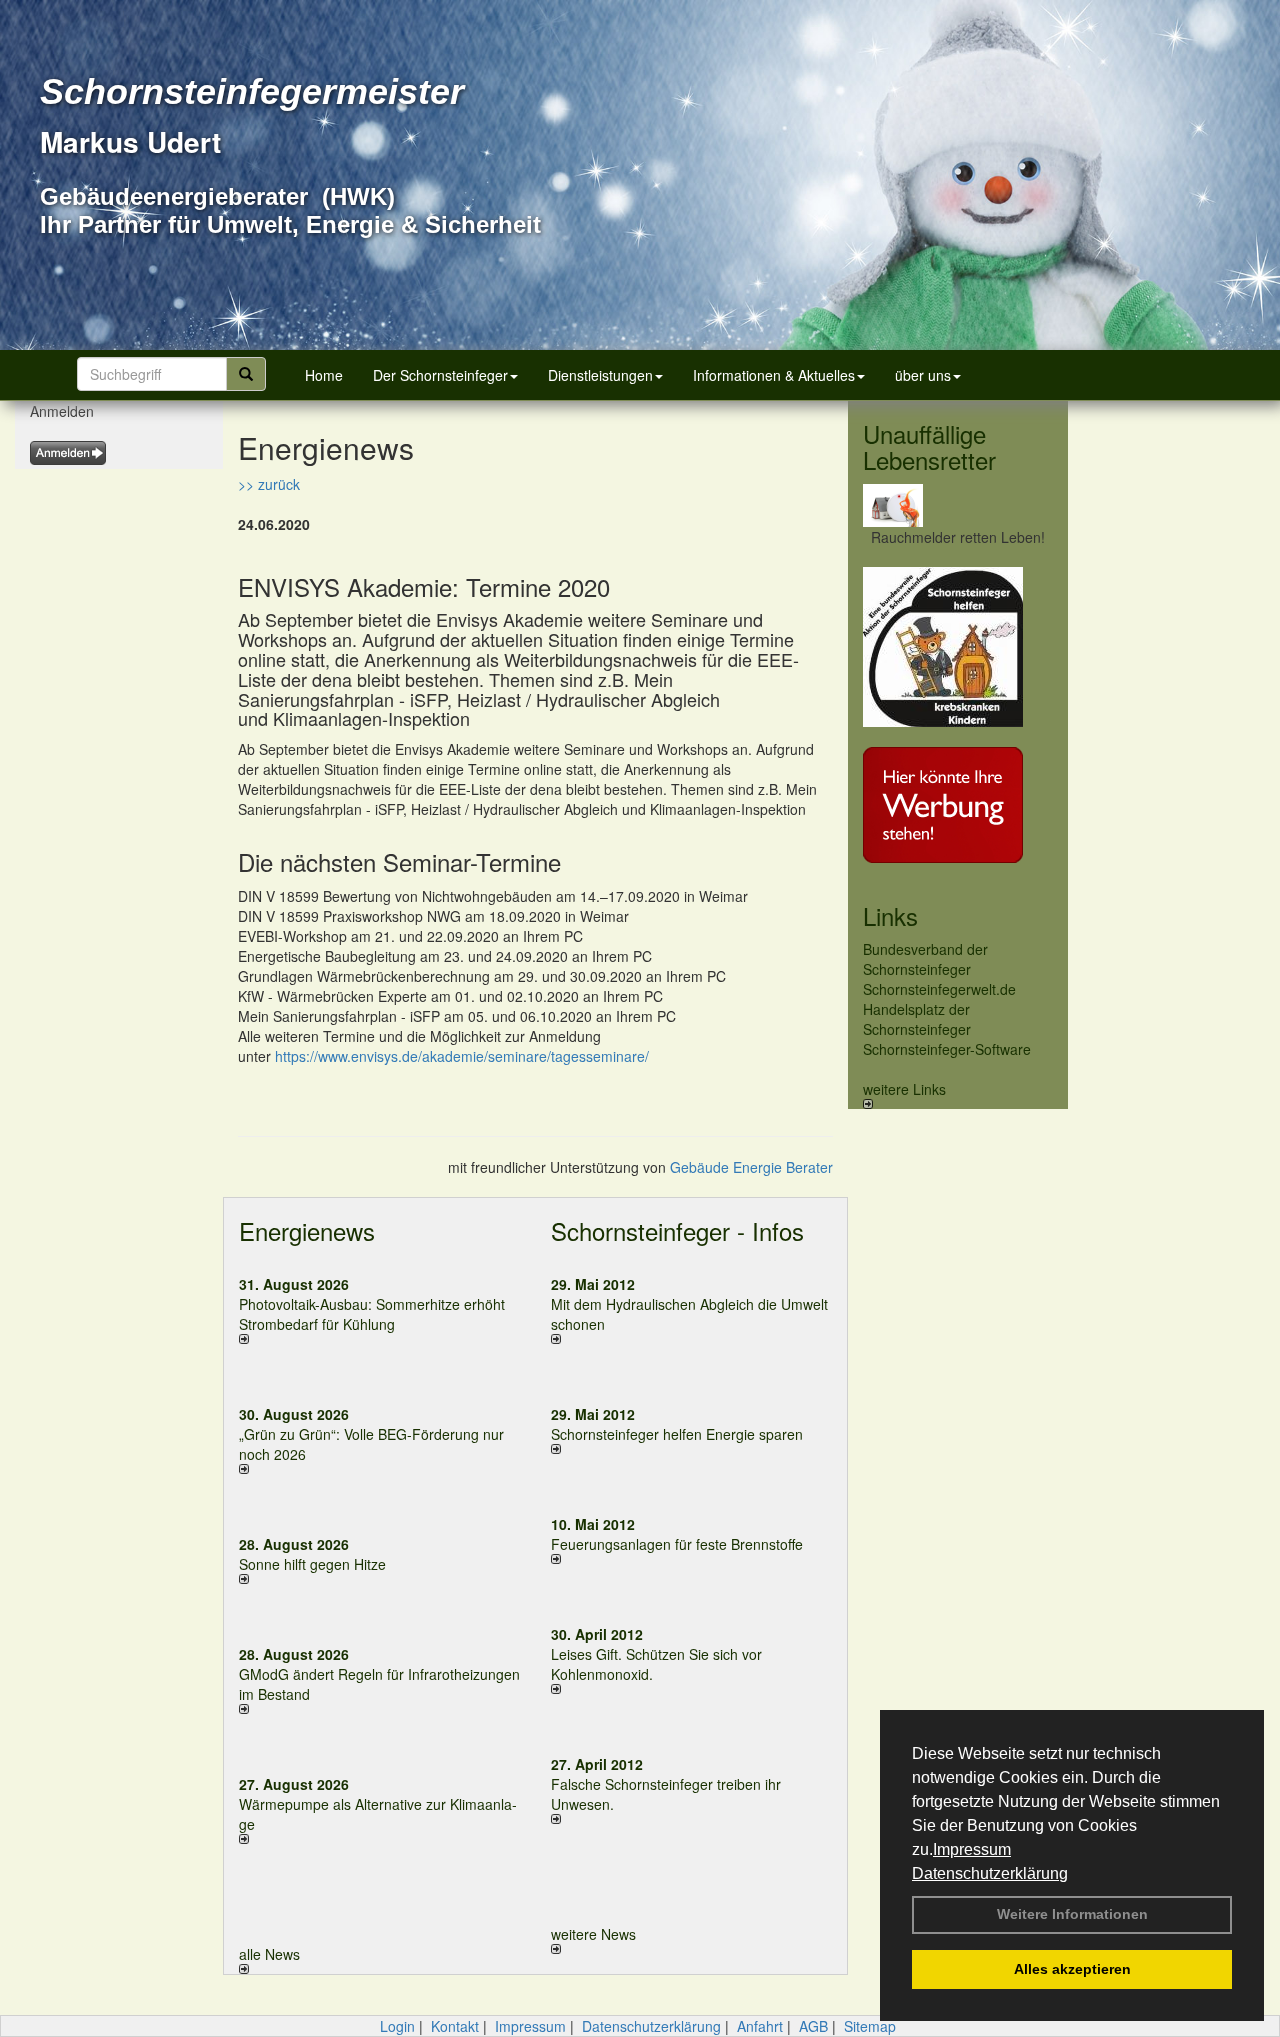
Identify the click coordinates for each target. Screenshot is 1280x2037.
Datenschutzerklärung (990, 1873)
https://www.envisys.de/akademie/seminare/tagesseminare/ (462, 1056)
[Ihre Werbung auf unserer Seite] (958, 805)
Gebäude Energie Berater (751, 1167)
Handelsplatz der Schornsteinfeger (917, 1019)
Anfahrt (760, 2026)
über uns (923, 375)
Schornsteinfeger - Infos (677, 1230)
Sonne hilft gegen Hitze (312, 1564)
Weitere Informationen (1072, 1914)
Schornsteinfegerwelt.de (939, 989)
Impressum (972, 1849)
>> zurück (269, 484)
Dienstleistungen (600, 375)
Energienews (307, 1230)
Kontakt (455, 2026)
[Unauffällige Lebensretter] (958, 505)
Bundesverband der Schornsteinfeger (925, 959)
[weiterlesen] (380, 1339)
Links (890, 915)
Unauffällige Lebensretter (929, 446)
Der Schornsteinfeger (440, 375)
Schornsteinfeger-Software (947, 1049)
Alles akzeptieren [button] (1072, 1969)
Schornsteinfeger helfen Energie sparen (677, 1434)
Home (324, 375)
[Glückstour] (958, 647)
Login (397, 2026)
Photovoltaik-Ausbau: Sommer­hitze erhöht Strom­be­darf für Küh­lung (372, 1314)
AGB (813, 2026)
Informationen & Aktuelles (774, 375)
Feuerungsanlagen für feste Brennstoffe (677, 1544)
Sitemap (870, 2026)
